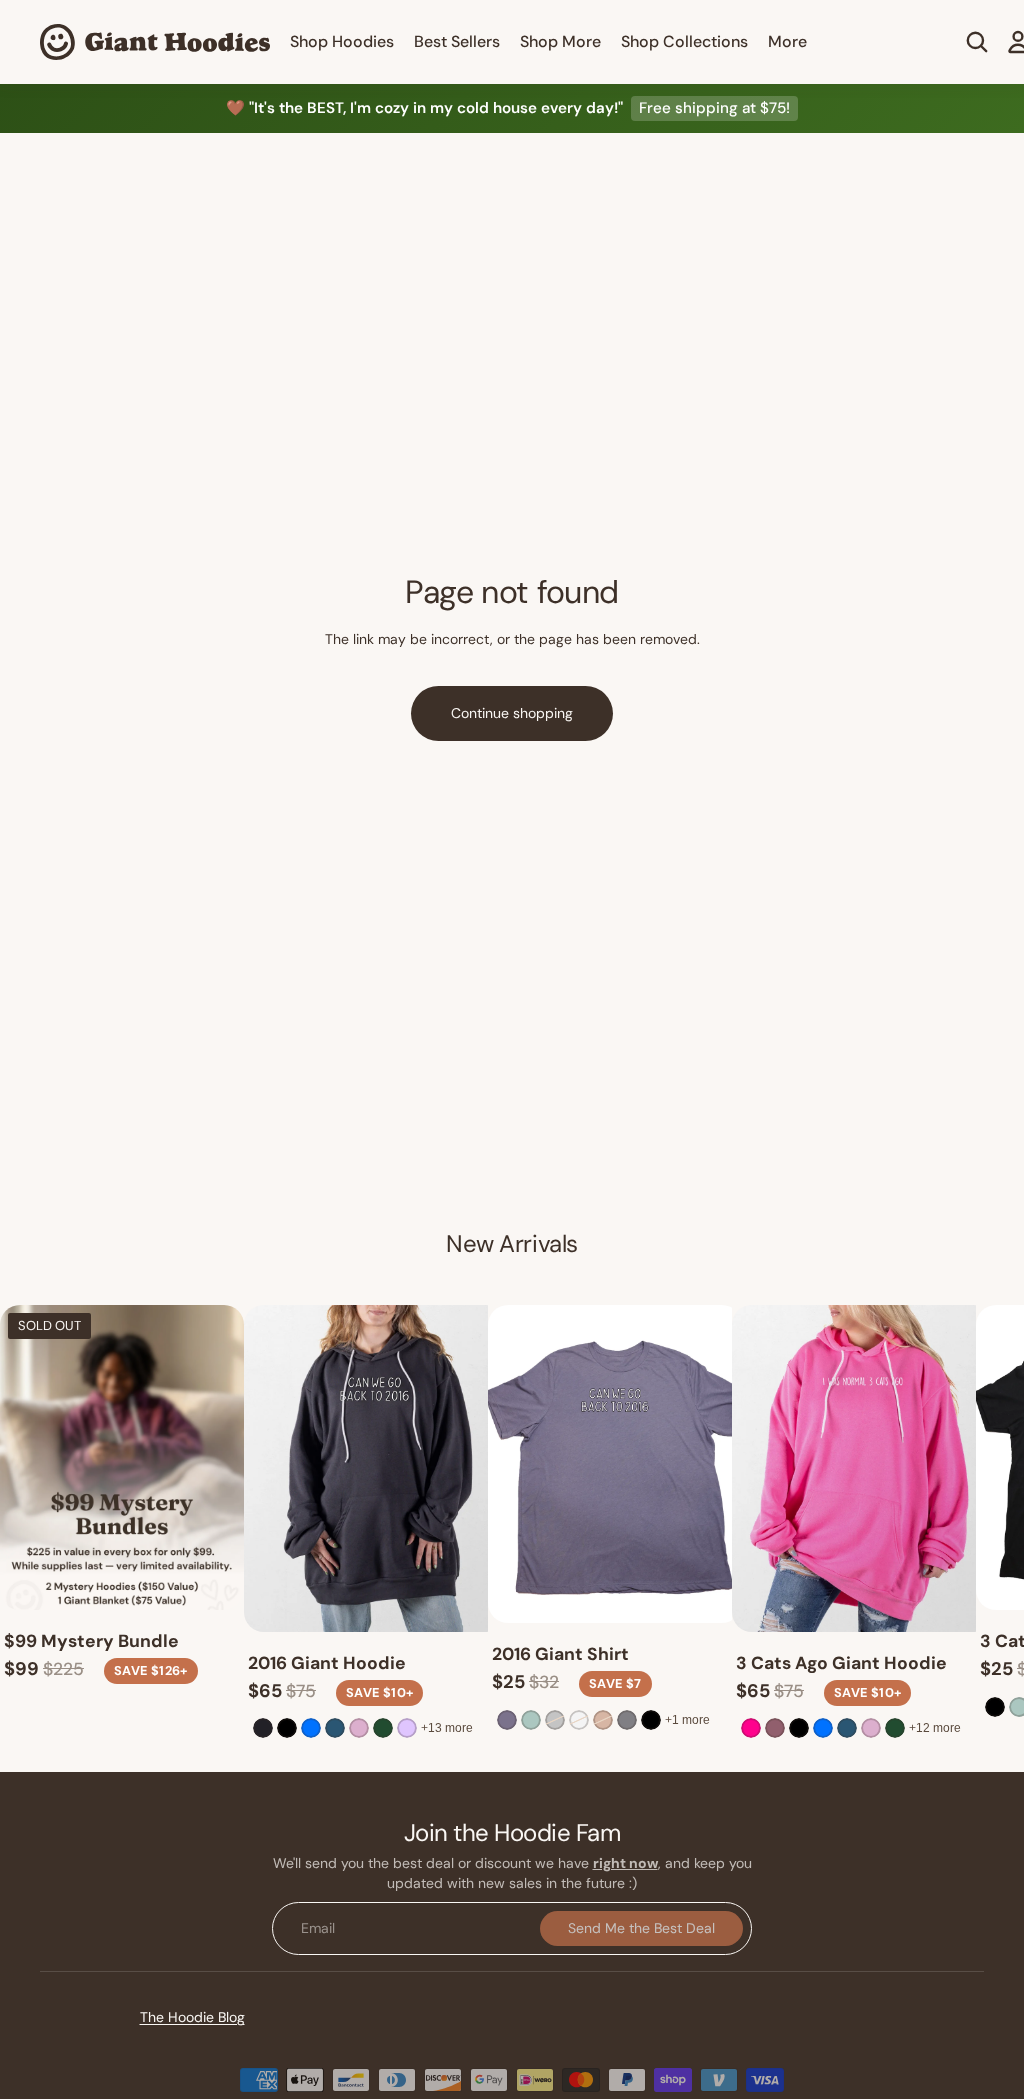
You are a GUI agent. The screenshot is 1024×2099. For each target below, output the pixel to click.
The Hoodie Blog (192, 2017)
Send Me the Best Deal (641, 1927)
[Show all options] (447, 1728)
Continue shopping (512, 713)
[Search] (977, 42)
